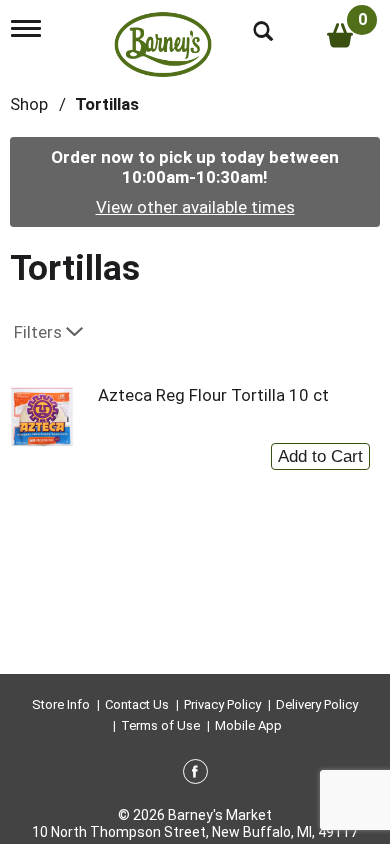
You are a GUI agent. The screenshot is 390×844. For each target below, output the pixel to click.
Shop (29, 104)
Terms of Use (160, 725)
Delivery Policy (317, 704)
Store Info (61, 704)
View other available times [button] (195, 207)
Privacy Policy (222, 704)
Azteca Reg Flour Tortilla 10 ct (213, 395)
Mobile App (248, 725)
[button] (320, 452)
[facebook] (195, 775)
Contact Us (137, 704)
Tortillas (107, 104)
